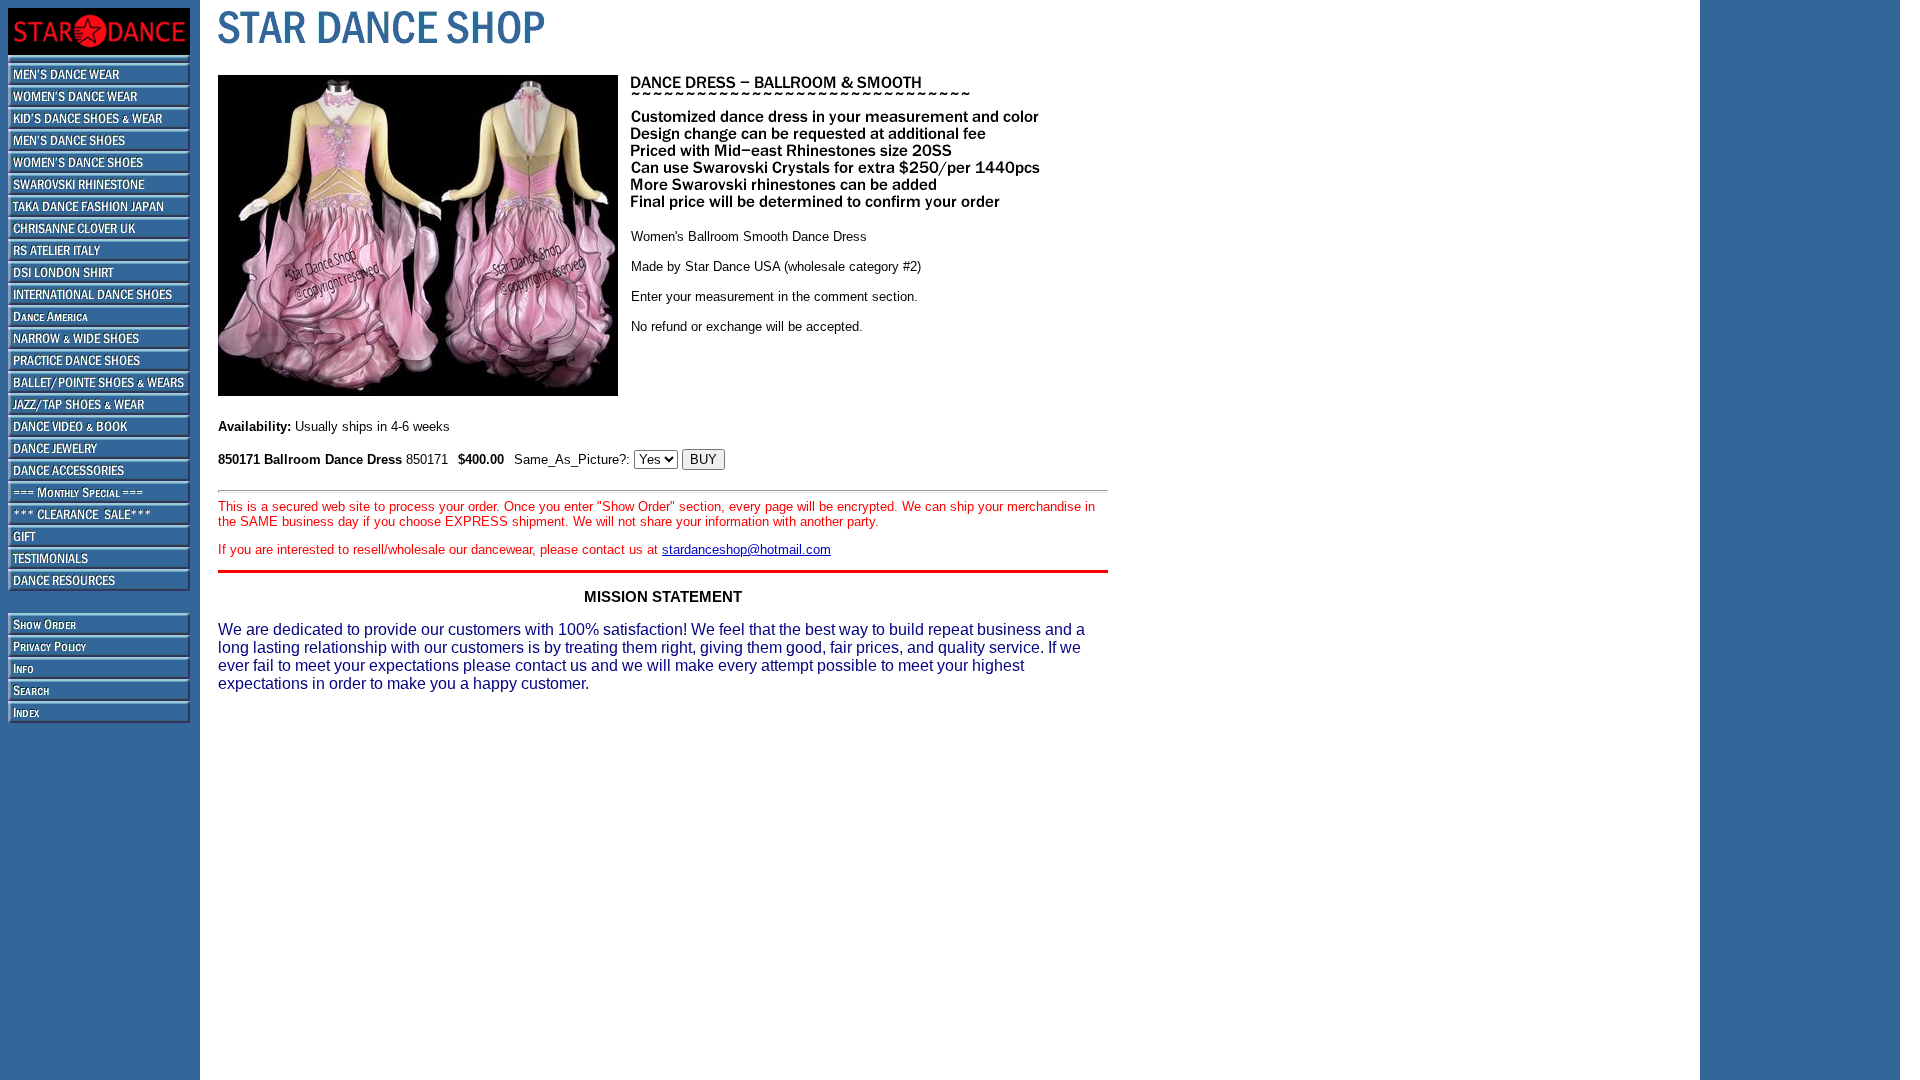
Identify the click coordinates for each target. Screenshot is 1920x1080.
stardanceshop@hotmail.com (746, 549)
